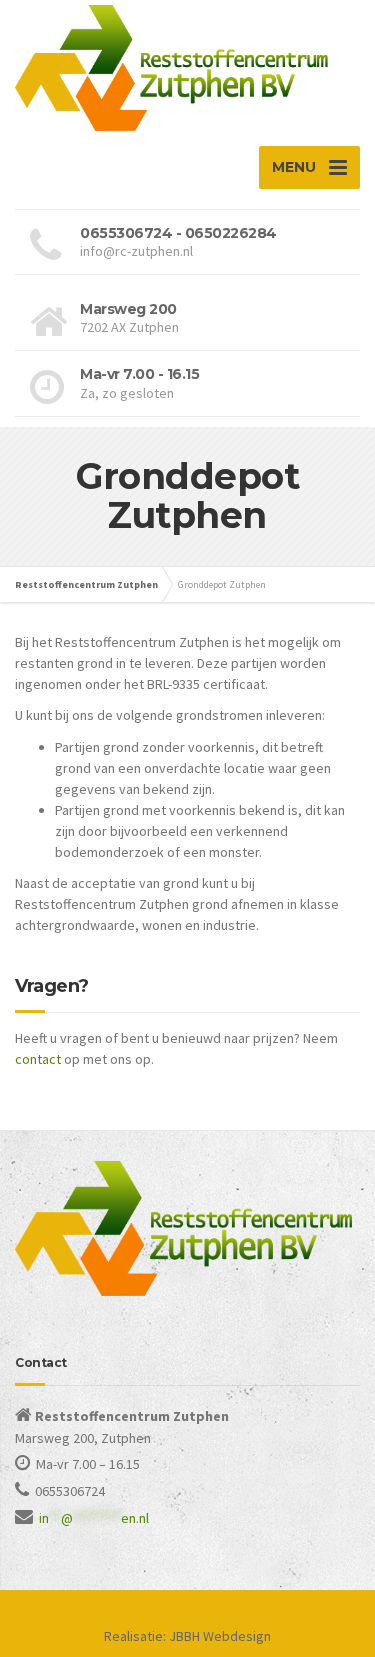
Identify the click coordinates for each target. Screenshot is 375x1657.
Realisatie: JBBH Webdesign (187, 1636)
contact (38, 1059)
